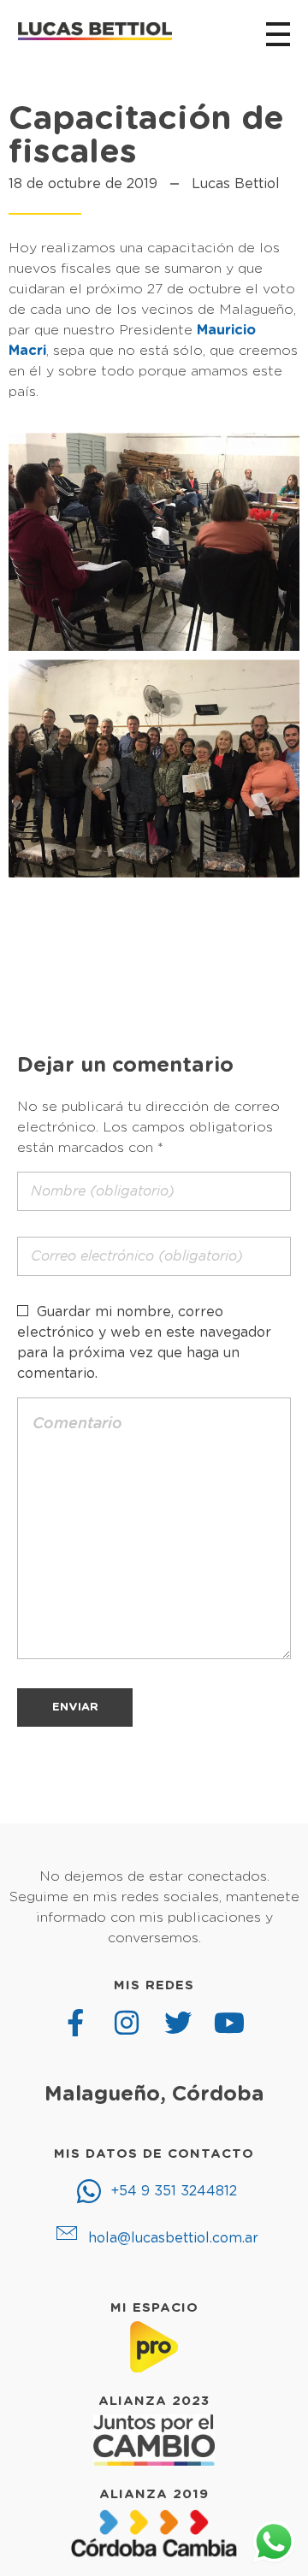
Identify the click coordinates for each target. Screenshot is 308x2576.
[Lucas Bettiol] (95, 32)
